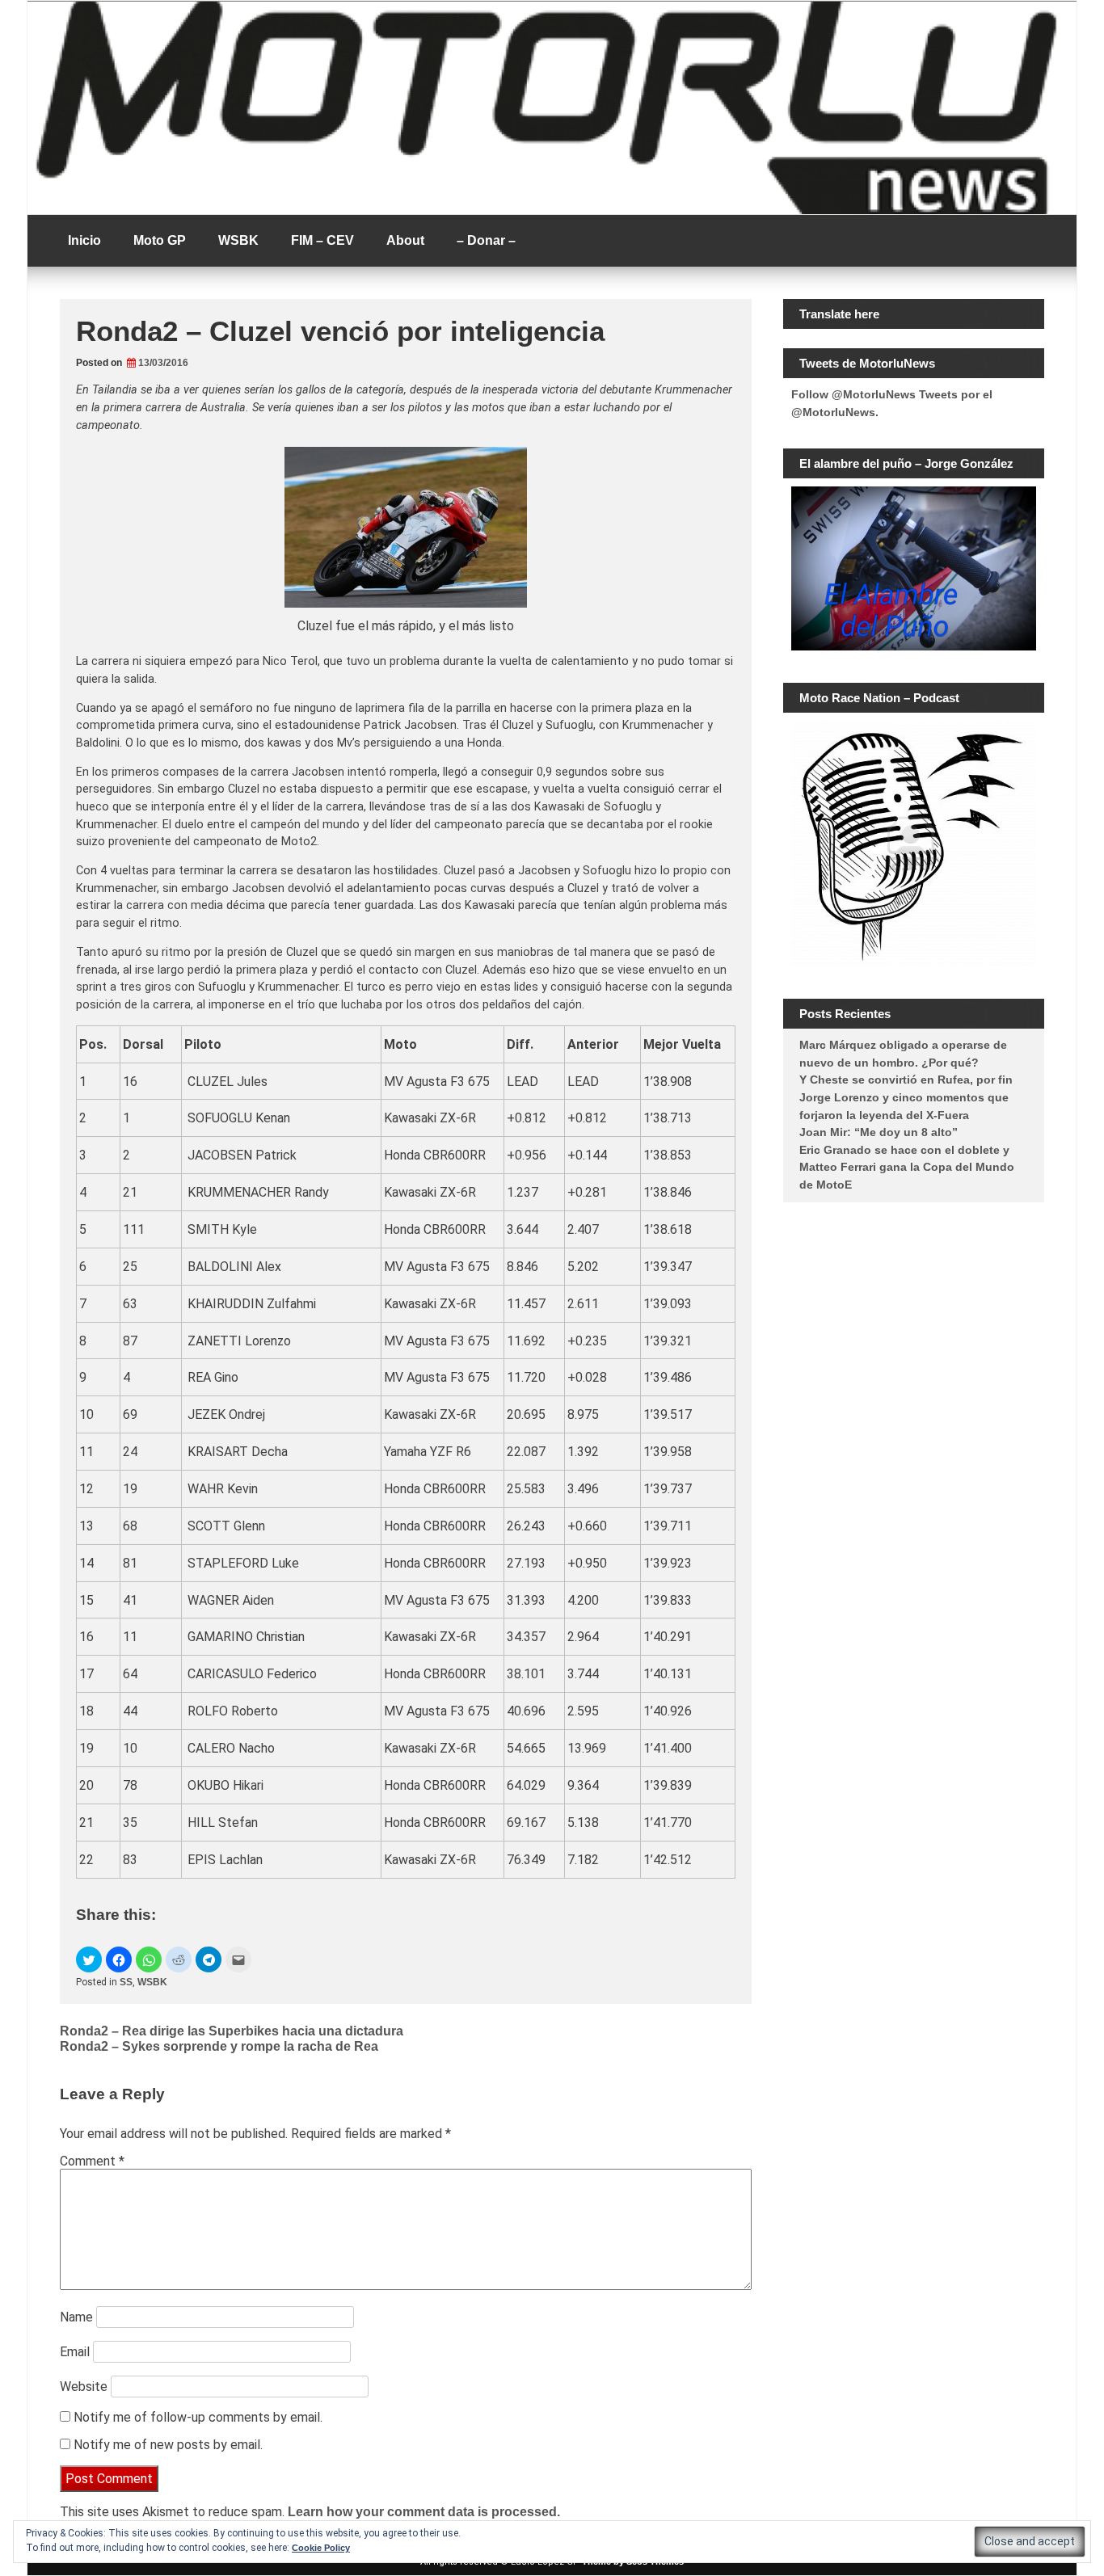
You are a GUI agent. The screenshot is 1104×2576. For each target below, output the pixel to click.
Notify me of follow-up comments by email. (198, 2417)
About (405, 240)
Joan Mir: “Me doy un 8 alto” (879, 1132)
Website (84, 2387)
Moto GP (160, 240)
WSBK (238, 240)
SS (126, 1982)
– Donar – (486, 240)
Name (76, 2317)
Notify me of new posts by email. (168, 2445)
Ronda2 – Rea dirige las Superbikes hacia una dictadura (232, 2031)
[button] (89, 1959)
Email (75, 2352)
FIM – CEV (322, 240)
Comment (92, 2161)
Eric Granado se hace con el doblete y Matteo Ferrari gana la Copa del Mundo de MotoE (907, 1167)
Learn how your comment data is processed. (424, 2512)
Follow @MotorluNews (853, 394)
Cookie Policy (321, 2548)
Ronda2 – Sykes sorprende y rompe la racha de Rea (219, 2046)
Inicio (84, 240)
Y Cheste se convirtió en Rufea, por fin (906, 1080)
